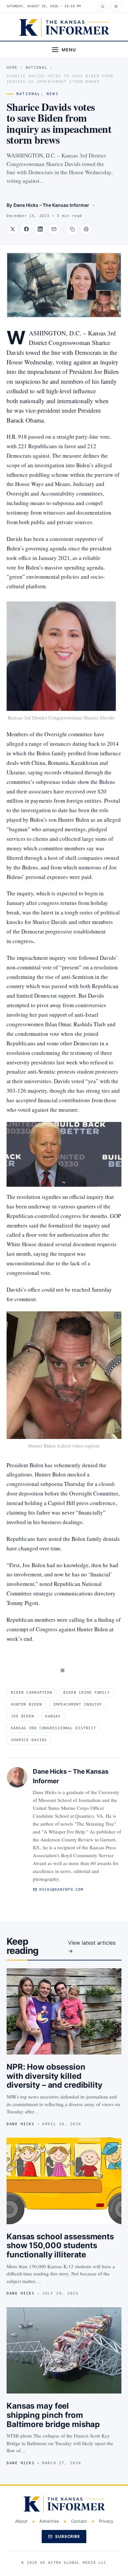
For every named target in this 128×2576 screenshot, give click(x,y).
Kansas (53, 1716)
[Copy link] (72, 229)
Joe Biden (22, 1716)
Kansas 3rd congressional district (53, 1728)
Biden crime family (87, 1693)
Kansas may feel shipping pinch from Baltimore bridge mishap (53, 2415)
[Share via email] (54, 229)
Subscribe (68, 2536)
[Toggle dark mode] (116, 6)
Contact (79, 2521)
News (53, 94)
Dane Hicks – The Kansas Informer (51, 205)
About (21, 2521)
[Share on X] (12, 229)
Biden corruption (32, 1693)
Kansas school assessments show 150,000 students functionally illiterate (60, 2246)
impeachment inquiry (78, 1704)
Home (12, 68)
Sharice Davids (29, 1740)
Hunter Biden (26, 1704)
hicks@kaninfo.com (61, 1890)
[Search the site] (103, 6)
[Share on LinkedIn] (40, 229)
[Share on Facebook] (26, 229)
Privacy (106, 2521)
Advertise (49, 2521)
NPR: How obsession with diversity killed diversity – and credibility (54, 2076)
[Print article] (86, 229)
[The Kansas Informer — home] (64, 27)
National (37, 68)
